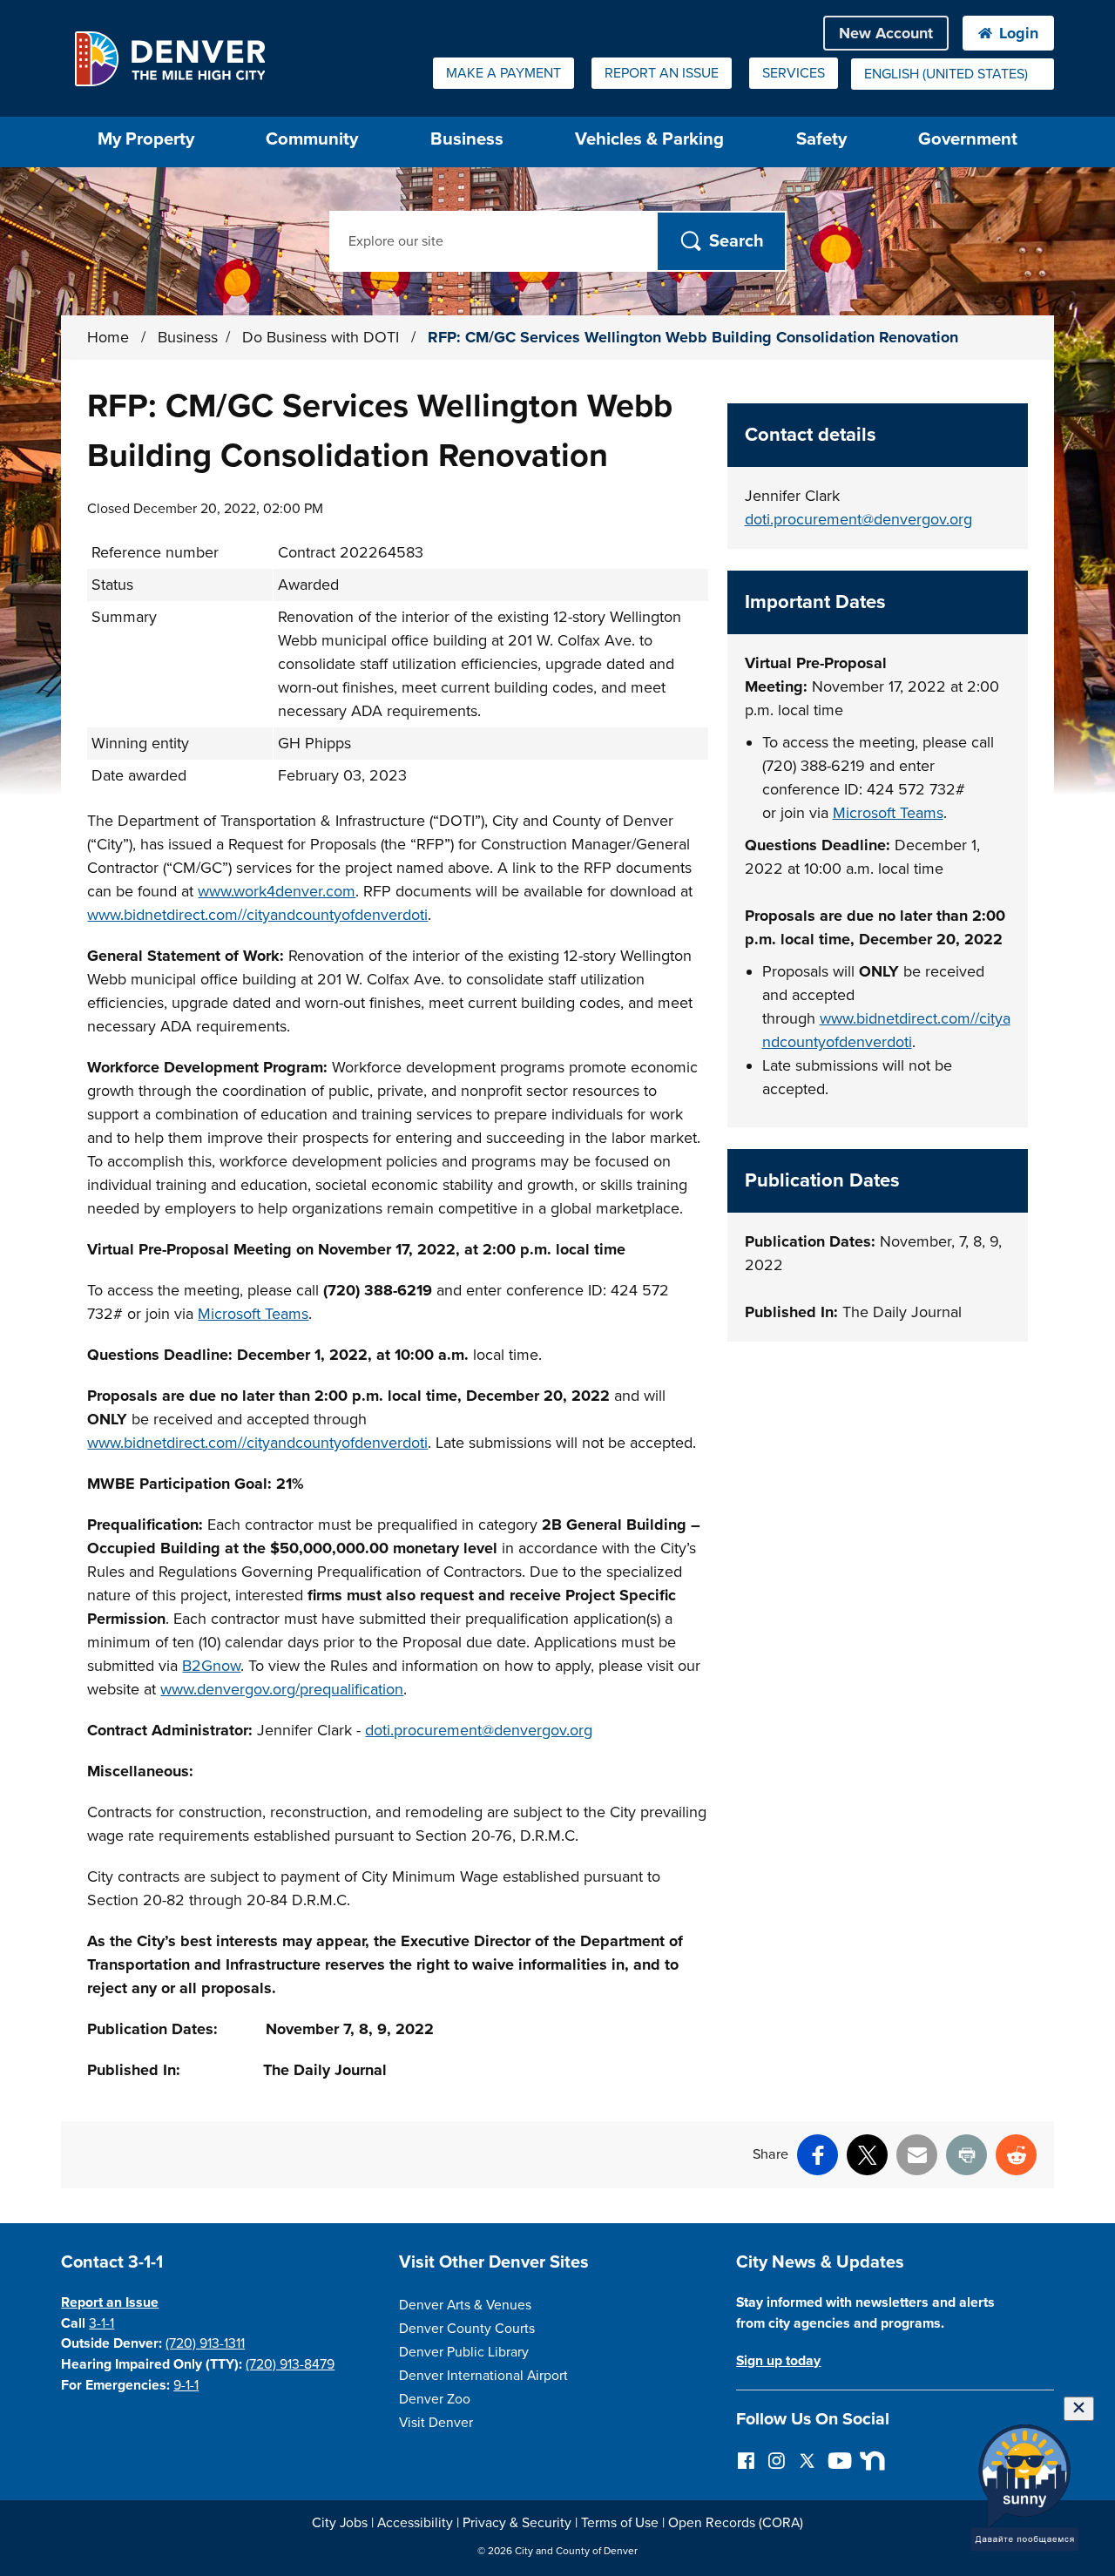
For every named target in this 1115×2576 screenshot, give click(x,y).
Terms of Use (620, 2523)
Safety (821, 139)
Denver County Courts (467, 2329)
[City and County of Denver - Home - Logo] (169, 58)
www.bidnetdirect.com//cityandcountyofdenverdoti (257, 915)
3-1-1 (101, 2323)
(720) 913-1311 (205, 2343)
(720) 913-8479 (290, 2364)
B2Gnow (211, 1666)
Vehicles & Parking (649, 139)
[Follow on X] (807, 2460)
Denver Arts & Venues (465, 2305)
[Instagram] (777, 2460)
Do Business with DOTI (323, 337)
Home (108, 337)
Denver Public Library (464, 2352)
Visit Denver (436, 2423)
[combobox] (953, 74)
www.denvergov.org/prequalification (282, 1689)
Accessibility (415, 2523)
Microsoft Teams (253, 1314)
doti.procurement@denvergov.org (479, 1730)
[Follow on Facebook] (746, 2460)
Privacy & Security (517, 2523)
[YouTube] (838, 2460)
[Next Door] (868, 2460)
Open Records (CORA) (736, 2523)
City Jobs (340, 2523)
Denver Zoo (435, 2399)
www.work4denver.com (277, 891)
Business (467, 139)
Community (312, 139)
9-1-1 (186, 2385)
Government (968, 139)
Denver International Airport (483, 2376)
